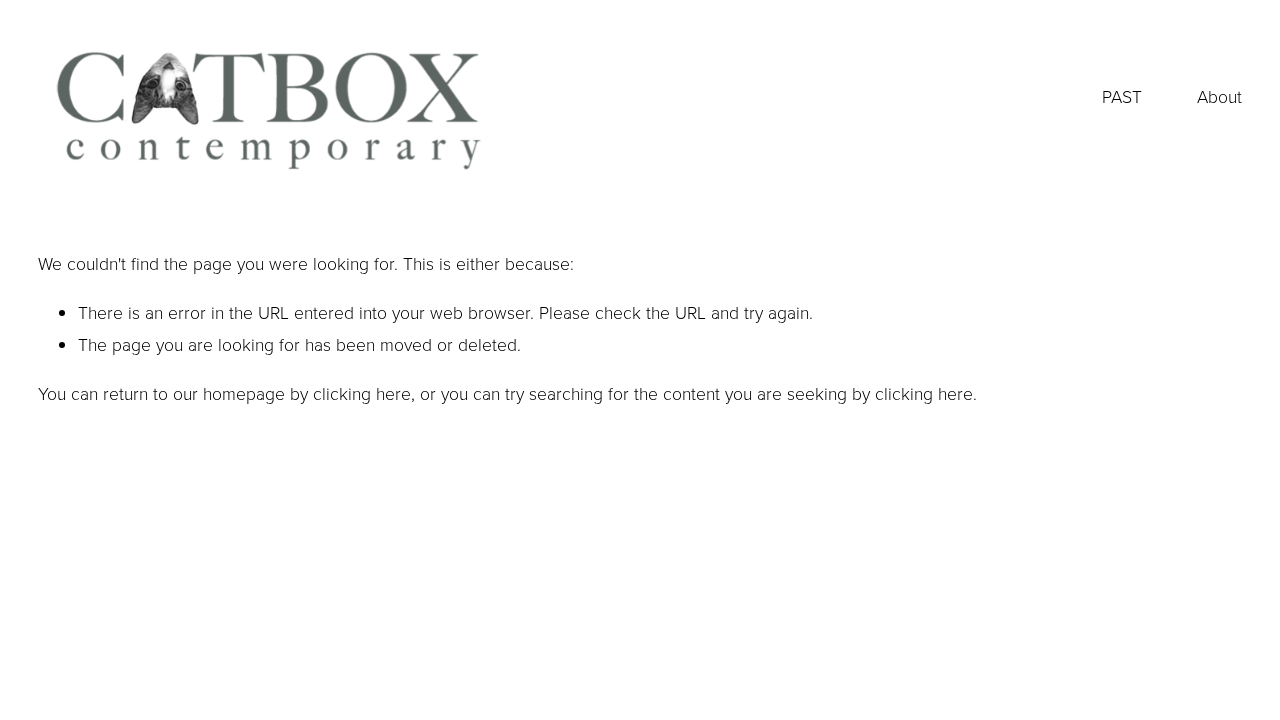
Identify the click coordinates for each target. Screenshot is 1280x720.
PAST (1122, 96)
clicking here (362, 393)
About (1219, 96)
